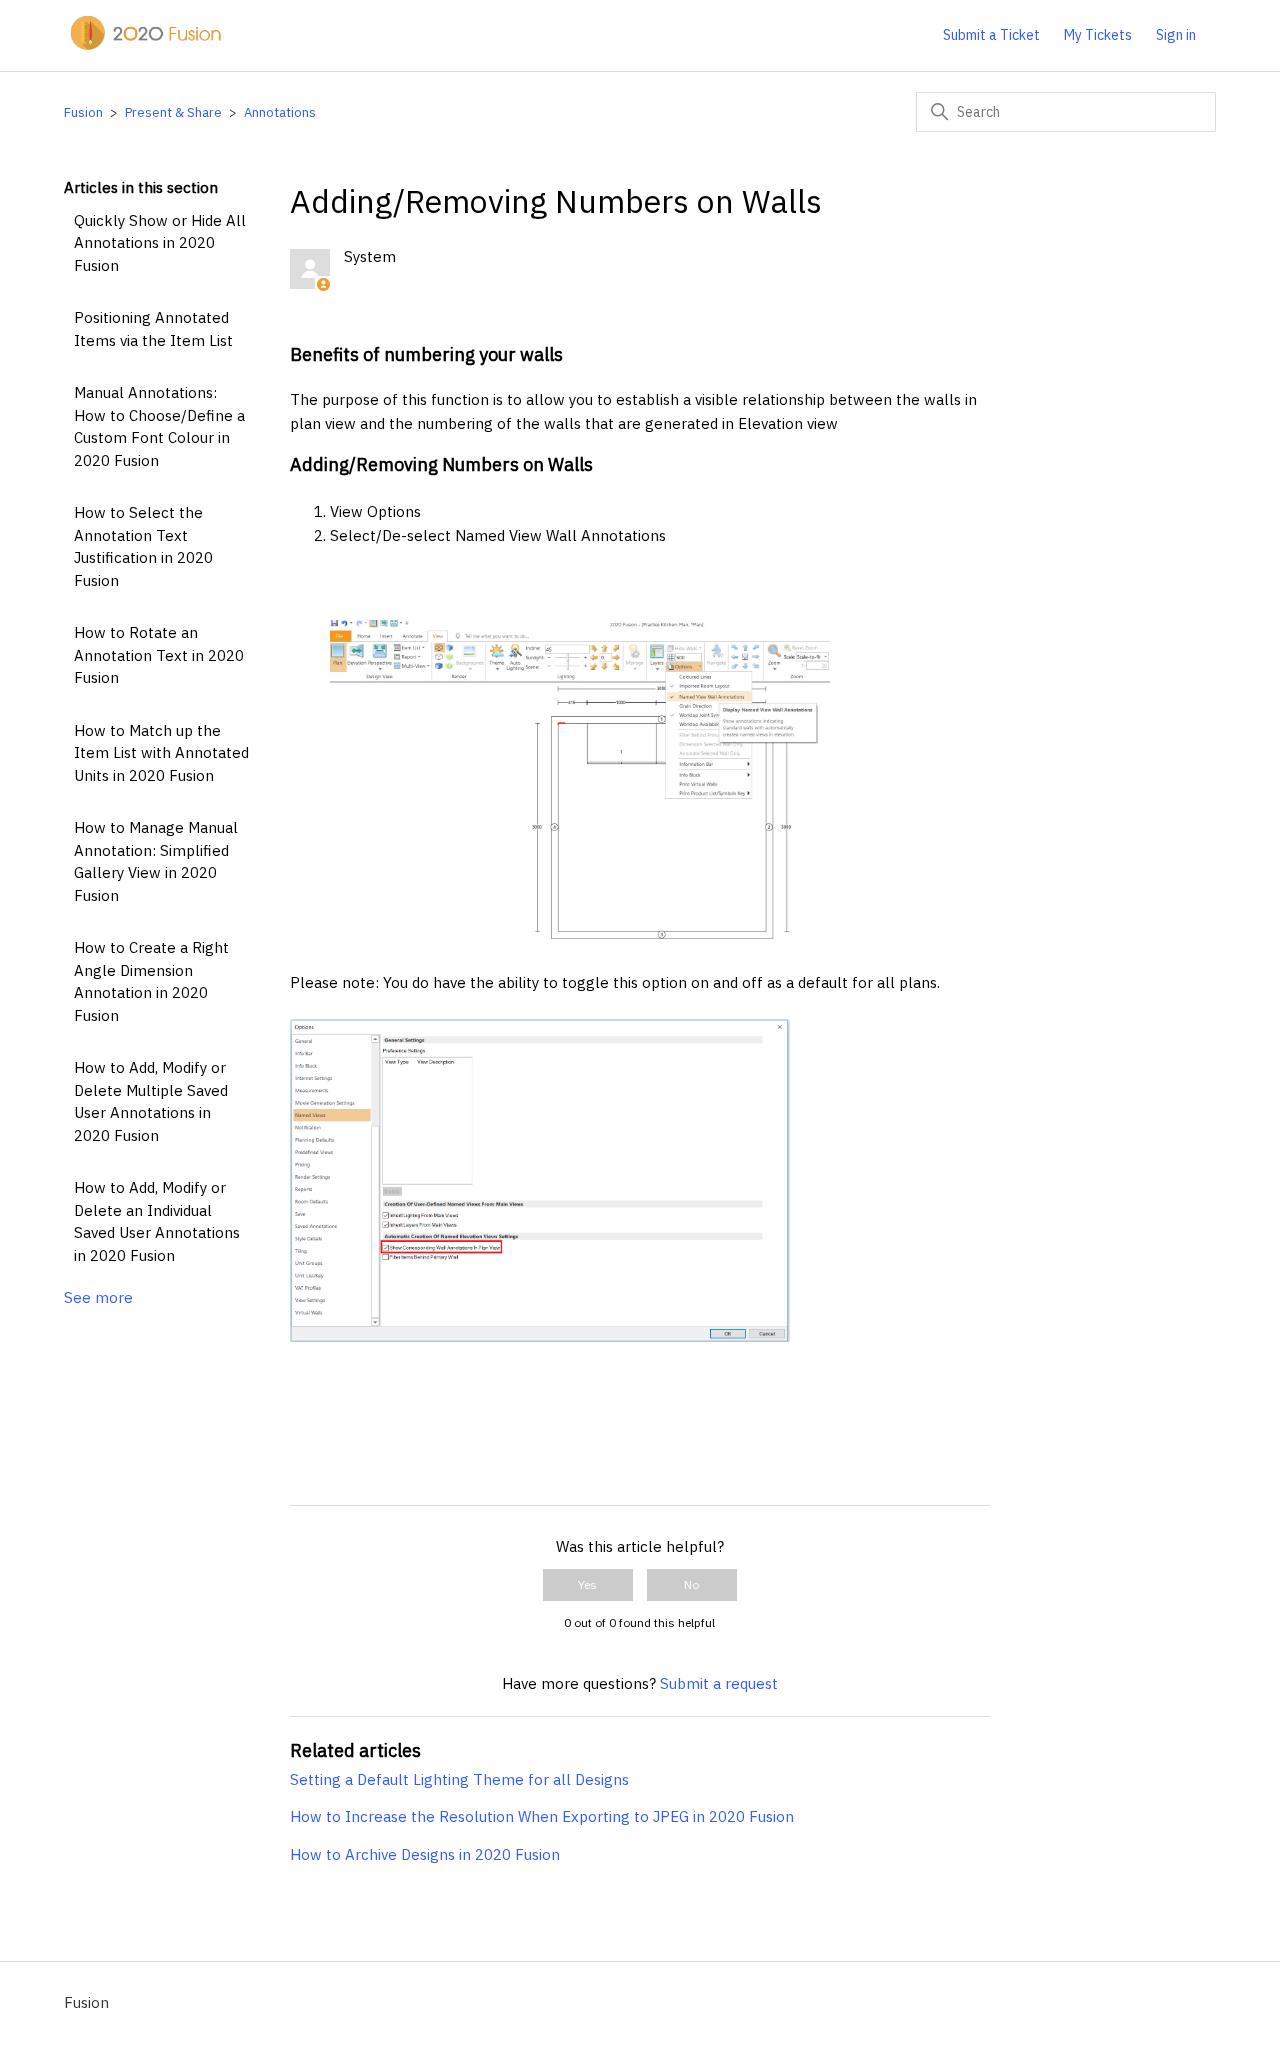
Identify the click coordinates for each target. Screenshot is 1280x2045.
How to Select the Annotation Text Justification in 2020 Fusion (143, 546)
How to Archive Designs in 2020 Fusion (425, 1854)
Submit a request (719, 1683)
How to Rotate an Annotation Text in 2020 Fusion (159, 655)
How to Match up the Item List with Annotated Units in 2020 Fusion (161, 753)
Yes (587, 1584)
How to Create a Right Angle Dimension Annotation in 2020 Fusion (151, 981)
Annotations (280, 112)
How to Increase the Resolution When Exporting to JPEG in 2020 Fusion (542, 1816)
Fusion (83, 112)
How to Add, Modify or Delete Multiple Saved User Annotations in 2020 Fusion (151, 1101)
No (691, 1584)
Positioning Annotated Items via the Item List (153, 329)
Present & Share (173, 112)
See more (98, 1297)
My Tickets (1098, 35)
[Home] (144, 45)
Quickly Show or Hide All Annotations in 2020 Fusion (160, 243)
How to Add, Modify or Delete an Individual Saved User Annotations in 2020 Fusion (157, 1221)
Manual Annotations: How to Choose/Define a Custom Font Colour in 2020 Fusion (159, 426)
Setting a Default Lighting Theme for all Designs (459, 1779)
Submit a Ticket (991, 35)
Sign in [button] (1176, 35)
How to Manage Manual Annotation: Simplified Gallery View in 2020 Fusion (156, 861)
